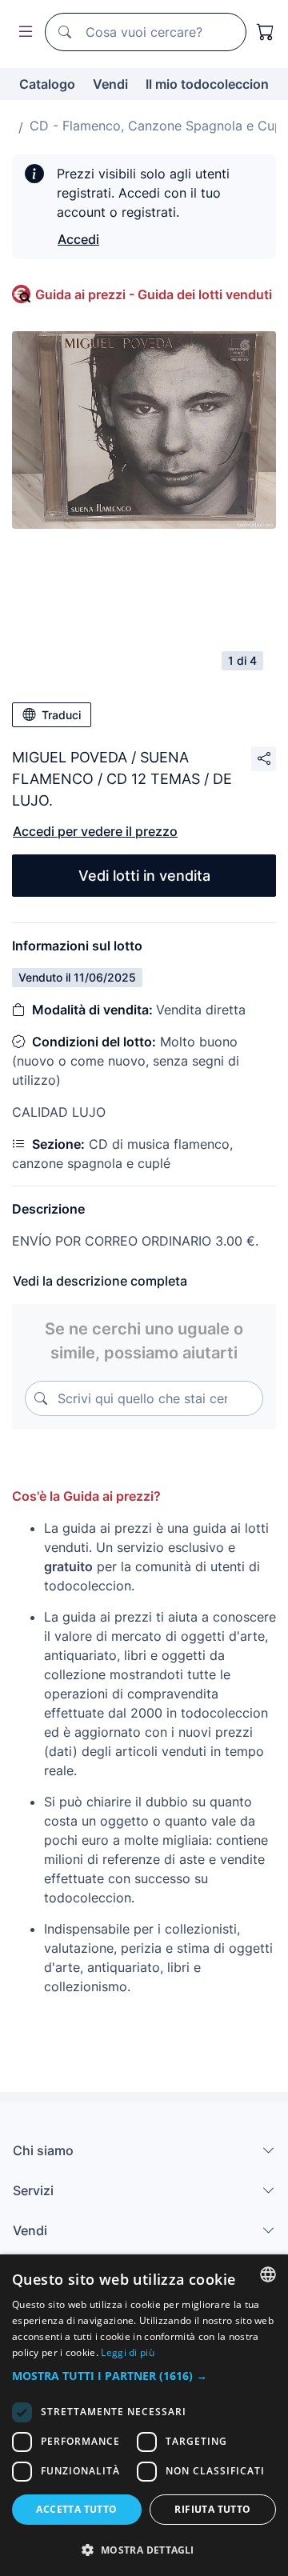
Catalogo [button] (47, 84)
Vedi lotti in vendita (144, 876)
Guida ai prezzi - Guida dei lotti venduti (154, 294)
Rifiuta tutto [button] (212, 2509)
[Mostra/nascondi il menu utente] (22, 32)
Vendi (110, 84)
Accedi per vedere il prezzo (95, 831)
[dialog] (144, 2415)
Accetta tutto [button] (76, 2509)
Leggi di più (128, 2352)
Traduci (61, 715)
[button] (144, 2376)
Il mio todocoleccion (207, 84)
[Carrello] (266, 32)
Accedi (78, 239)
